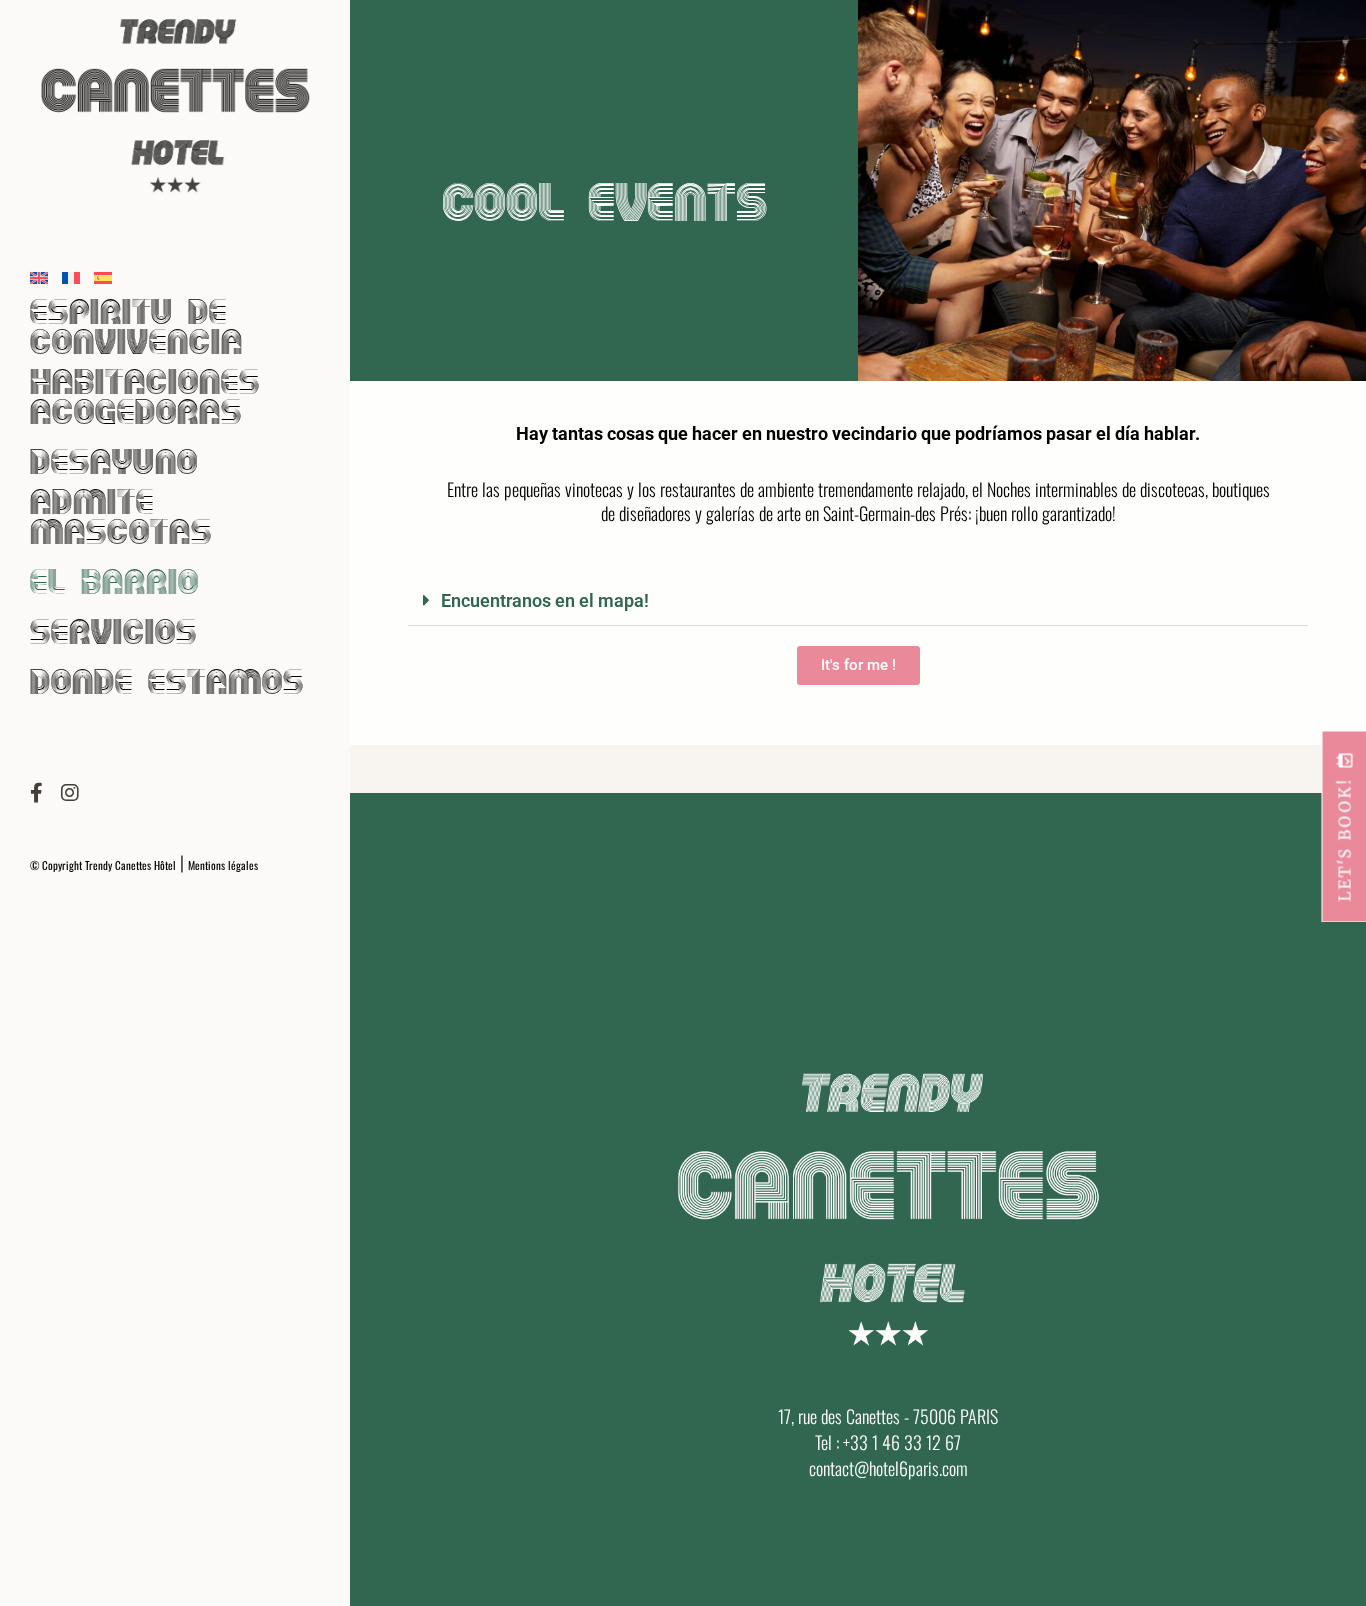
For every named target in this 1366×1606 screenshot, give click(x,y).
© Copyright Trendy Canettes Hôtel (103, 865)
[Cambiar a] (39, 274)
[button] (858, 600)
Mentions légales (223, 865)
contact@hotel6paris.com (888, 1468)
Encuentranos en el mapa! (545, 600)
